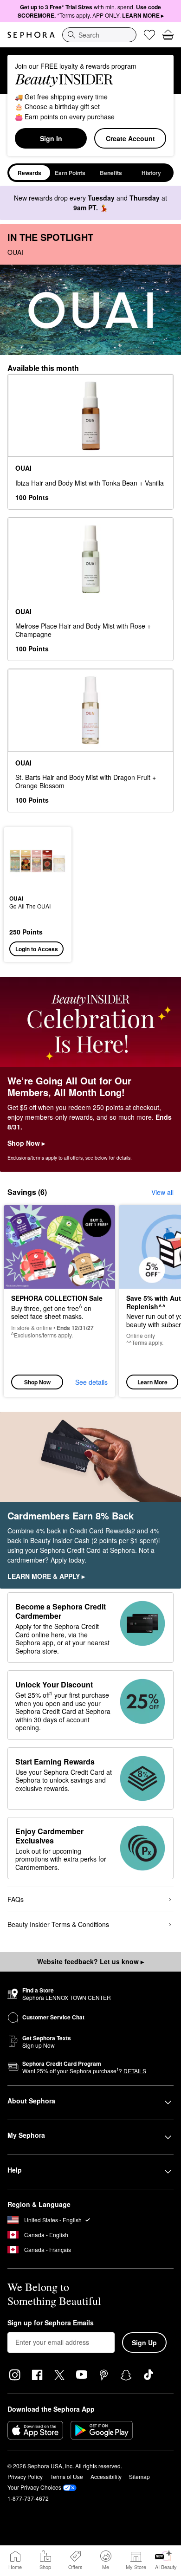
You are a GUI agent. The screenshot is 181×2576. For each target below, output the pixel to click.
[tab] (30, 173)
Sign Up (144, 2342)
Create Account (130, 138)
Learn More (152, 1382)
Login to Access (37, 949)
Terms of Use (67, 2476)
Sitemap (139, 2476)
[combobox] (99, 35)
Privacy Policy (25, 2476)
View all (162, 1192)
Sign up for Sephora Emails (51, 2323)
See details (91, 1382)
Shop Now (37, 1382)
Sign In (51, 138)
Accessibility (106, 2476)
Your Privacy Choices (34, 2487)
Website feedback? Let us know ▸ (90, 1961)
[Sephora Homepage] (31, 35)
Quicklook (24, 861)
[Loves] (149, 35)
